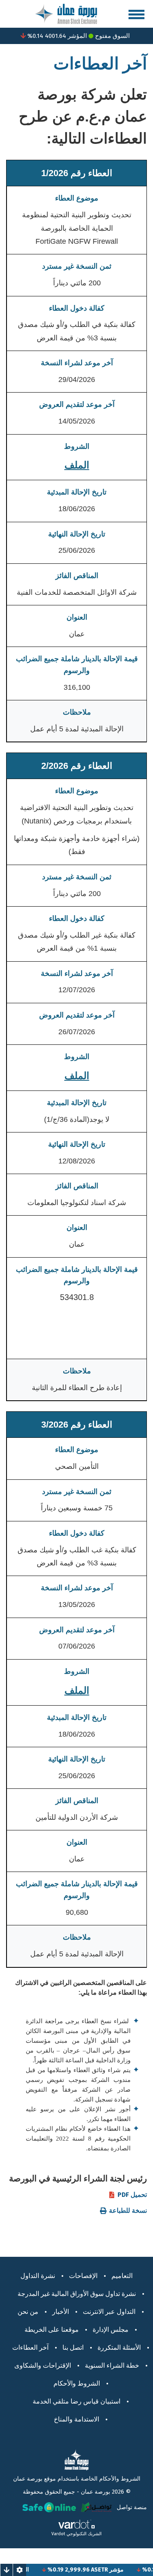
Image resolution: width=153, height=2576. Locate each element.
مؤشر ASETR (121, 2570)
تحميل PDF (132, 2195)
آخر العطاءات (30, 2348)
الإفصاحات (83, 2276)
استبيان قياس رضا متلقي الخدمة (76, 2401)
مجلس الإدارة (111, 2330)
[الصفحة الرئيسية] (66, 13)
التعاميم (122, 2276)
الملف (77, 465)
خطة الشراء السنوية (112, 2365)
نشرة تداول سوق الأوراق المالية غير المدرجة (77, 2294)
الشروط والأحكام (77, 2383)
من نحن (28, 2312)
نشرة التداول (38, 2276)
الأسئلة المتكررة (119, 2348)
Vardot (58, 2534)
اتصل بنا (73, 2348)
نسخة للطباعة (128, 2211)
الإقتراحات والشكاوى (43, 2365)
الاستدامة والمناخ (76, 2419)
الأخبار (61, 2312)
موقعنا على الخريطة (52, 2330)
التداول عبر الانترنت (109, 2312)
